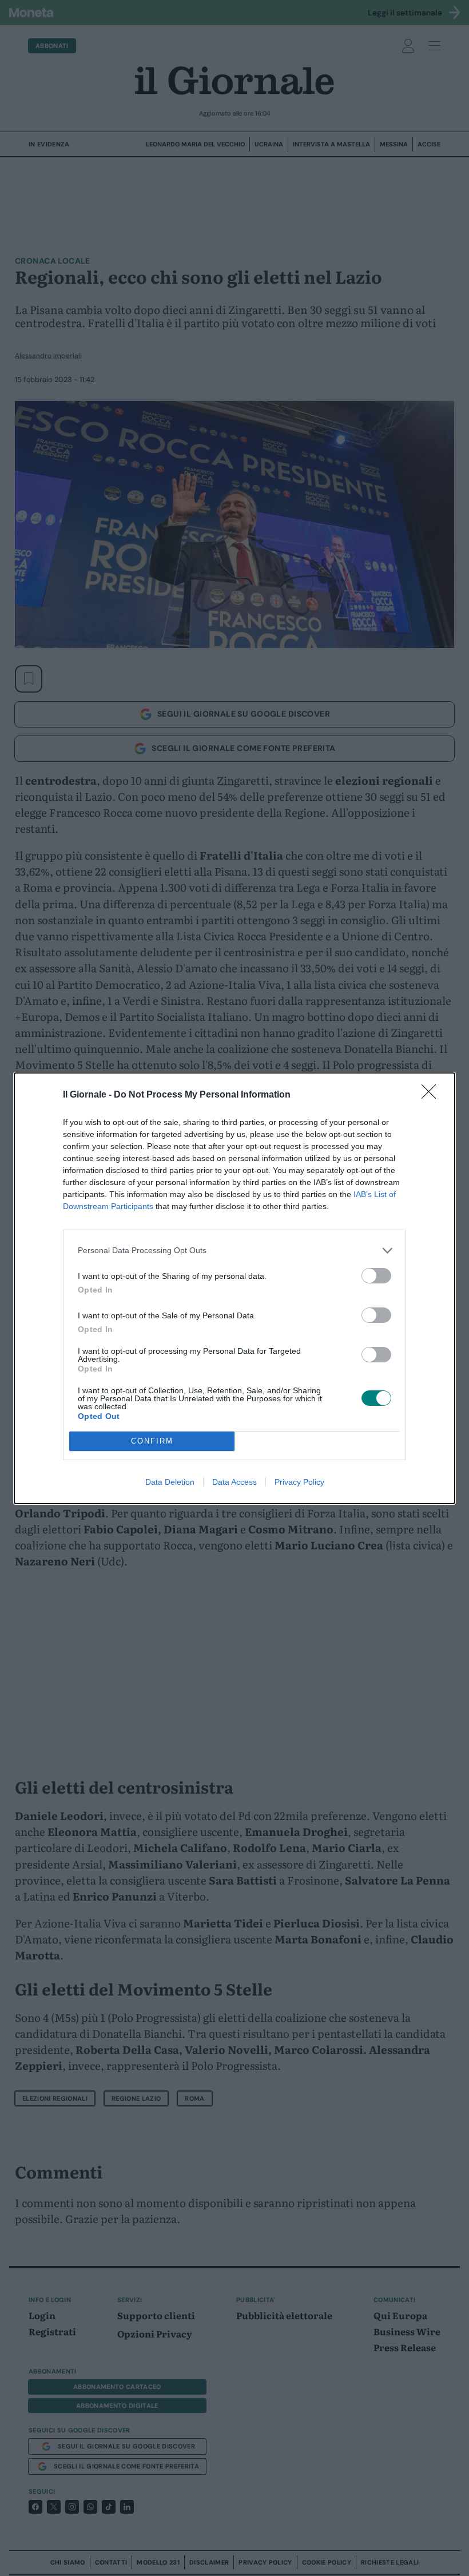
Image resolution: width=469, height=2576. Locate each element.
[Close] (432, 1095)
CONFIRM (152, 1441)
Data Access (234, 1482)
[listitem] (234, 1251)
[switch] (376, 1276)
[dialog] (234, 1288)
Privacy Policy (299, 1482)
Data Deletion (170, 1482)
